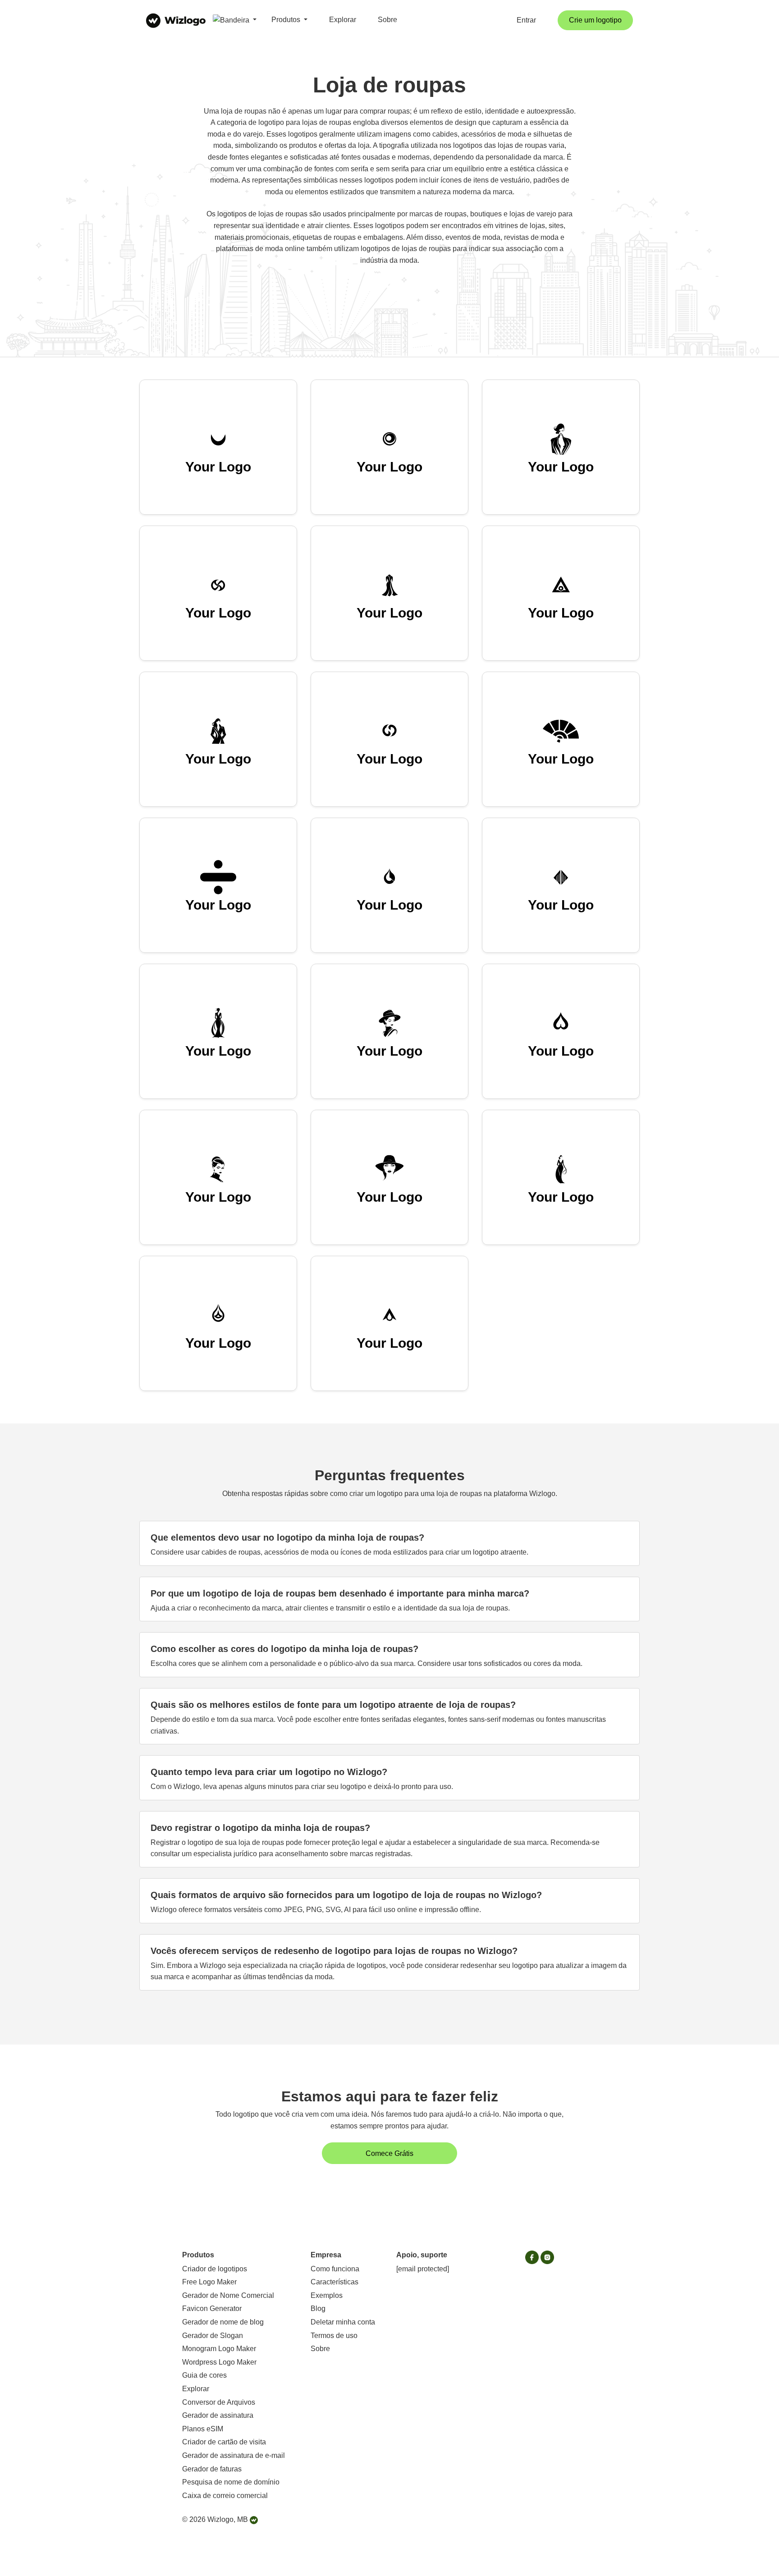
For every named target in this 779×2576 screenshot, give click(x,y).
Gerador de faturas (212, 2469)
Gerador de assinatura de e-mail (234, 2455)
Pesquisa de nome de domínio (231, 2482)
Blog (318, 2308)
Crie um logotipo (595, 20)
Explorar (343, 20)
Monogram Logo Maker (219, 2349)
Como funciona (335, 2269)
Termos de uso (334, 2336)
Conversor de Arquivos (219, 2402)
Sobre (387, 20)
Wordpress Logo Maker (219, 2362)
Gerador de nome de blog (223, 2322)
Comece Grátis (389, 2153)
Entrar (526, 20)
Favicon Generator (212, 2308)
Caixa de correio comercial (225, 2496)
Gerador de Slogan (213, 2336)
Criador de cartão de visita (224, 2442)
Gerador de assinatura (218, 2415)
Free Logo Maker (209, 2282)
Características (335, 2282)
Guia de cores (204, 2375)
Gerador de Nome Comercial (228, 2295)
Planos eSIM (203, 2429)
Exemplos (327, 2295)
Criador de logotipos (215, 2269)
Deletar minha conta (343, 2322)
